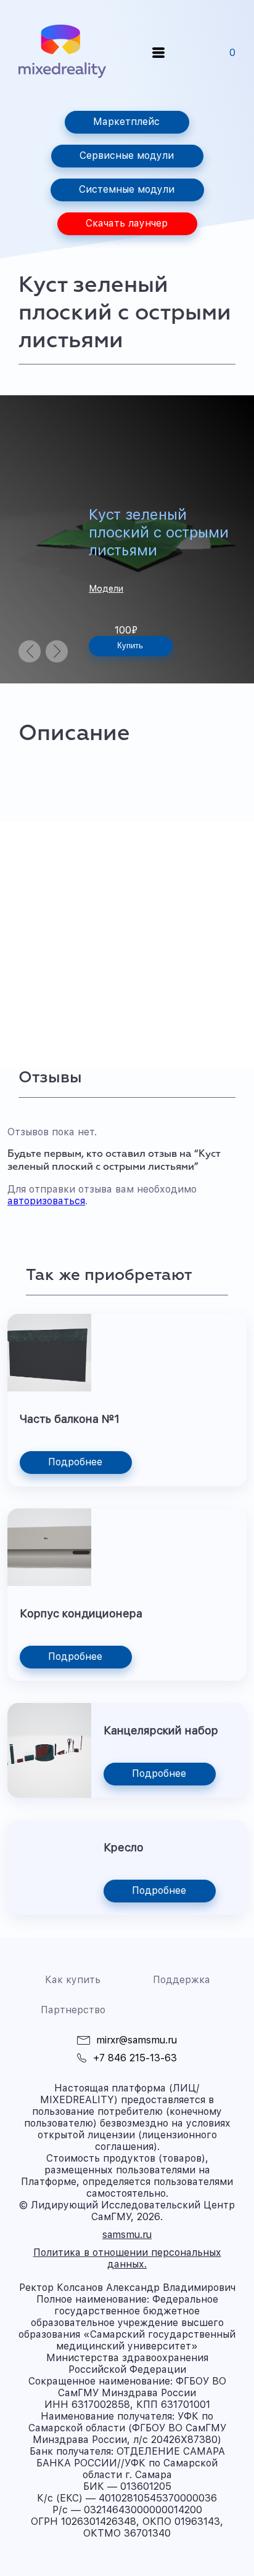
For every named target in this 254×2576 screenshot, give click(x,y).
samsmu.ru (127, 2235)
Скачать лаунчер (127, 223)
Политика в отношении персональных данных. (127, 2258)
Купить (130, 646)
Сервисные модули (127, 155)
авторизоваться (46, 1201)
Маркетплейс (126, 122)
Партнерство (73, 2010)
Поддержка (182, 1980)
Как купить (73, 1980)
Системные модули (127, 189)
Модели (106, 589)
